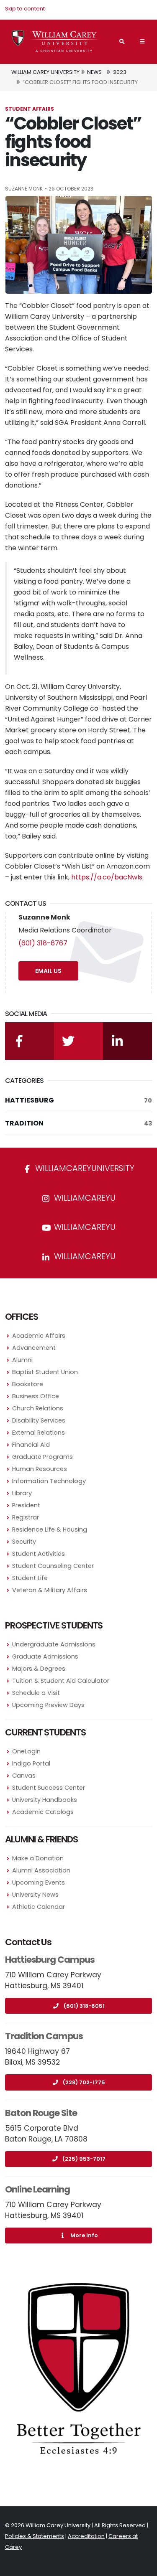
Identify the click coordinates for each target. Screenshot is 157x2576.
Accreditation (86, 2536)
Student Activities (39, 1554)
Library (22, 1493)
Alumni (22, 1360)
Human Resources (40, 1469)
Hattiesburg (78, 1100)
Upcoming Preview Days (48, 1705)
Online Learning (37, 2189)
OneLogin (26, 1751)
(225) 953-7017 (84, 2159)
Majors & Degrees (39, 1669)
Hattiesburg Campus (50, 1960)
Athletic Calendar (39, 1907)
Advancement (34, 1348)
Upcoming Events (39, 1882)
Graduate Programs (42, 1457)
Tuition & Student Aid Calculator (61, 1681)
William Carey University (45, 72)
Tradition (78, 1123)
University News (35, 1895)
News (94, 72)
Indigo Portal (31, 1763)
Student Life (30, 1578)
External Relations (39, 1433)
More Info (84, 2235)
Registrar (26, 1517)
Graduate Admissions (45, 1656)
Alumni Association (41, 1870)
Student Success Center (49, 1788)
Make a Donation (38, 1858)
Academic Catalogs (43, 1812)
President (26, 1505)
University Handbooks (45, 1800)
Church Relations (38, 1408)
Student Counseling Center (53, 1566)
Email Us (48, 971)
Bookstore (28, 1384)
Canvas (24, 1776)
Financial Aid (31, 1445)
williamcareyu (84, 1198)
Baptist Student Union (45, 1372)
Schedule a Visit (36, 1693)
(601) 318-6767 (43, 943)
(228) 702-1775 (84, 2082)
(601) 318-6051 (84, 2006)
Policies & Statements (35, 2536)
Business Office (36, 1396)
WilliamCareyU (84, 1227)
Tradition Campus (44, 2036)
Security (24, 1542)
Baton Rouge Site (41, 2113)
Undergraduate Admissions (54, 1644)
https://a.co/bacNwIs (107, 877)
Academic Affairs (39, 1336)
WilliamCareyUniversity (84, 1168)
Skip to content (25, 9)
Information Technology (49, 1481)
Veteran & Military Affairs (50, 1590)
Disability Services (39, 1420)
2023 (120, 72)
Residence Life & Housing (50, 1529)
